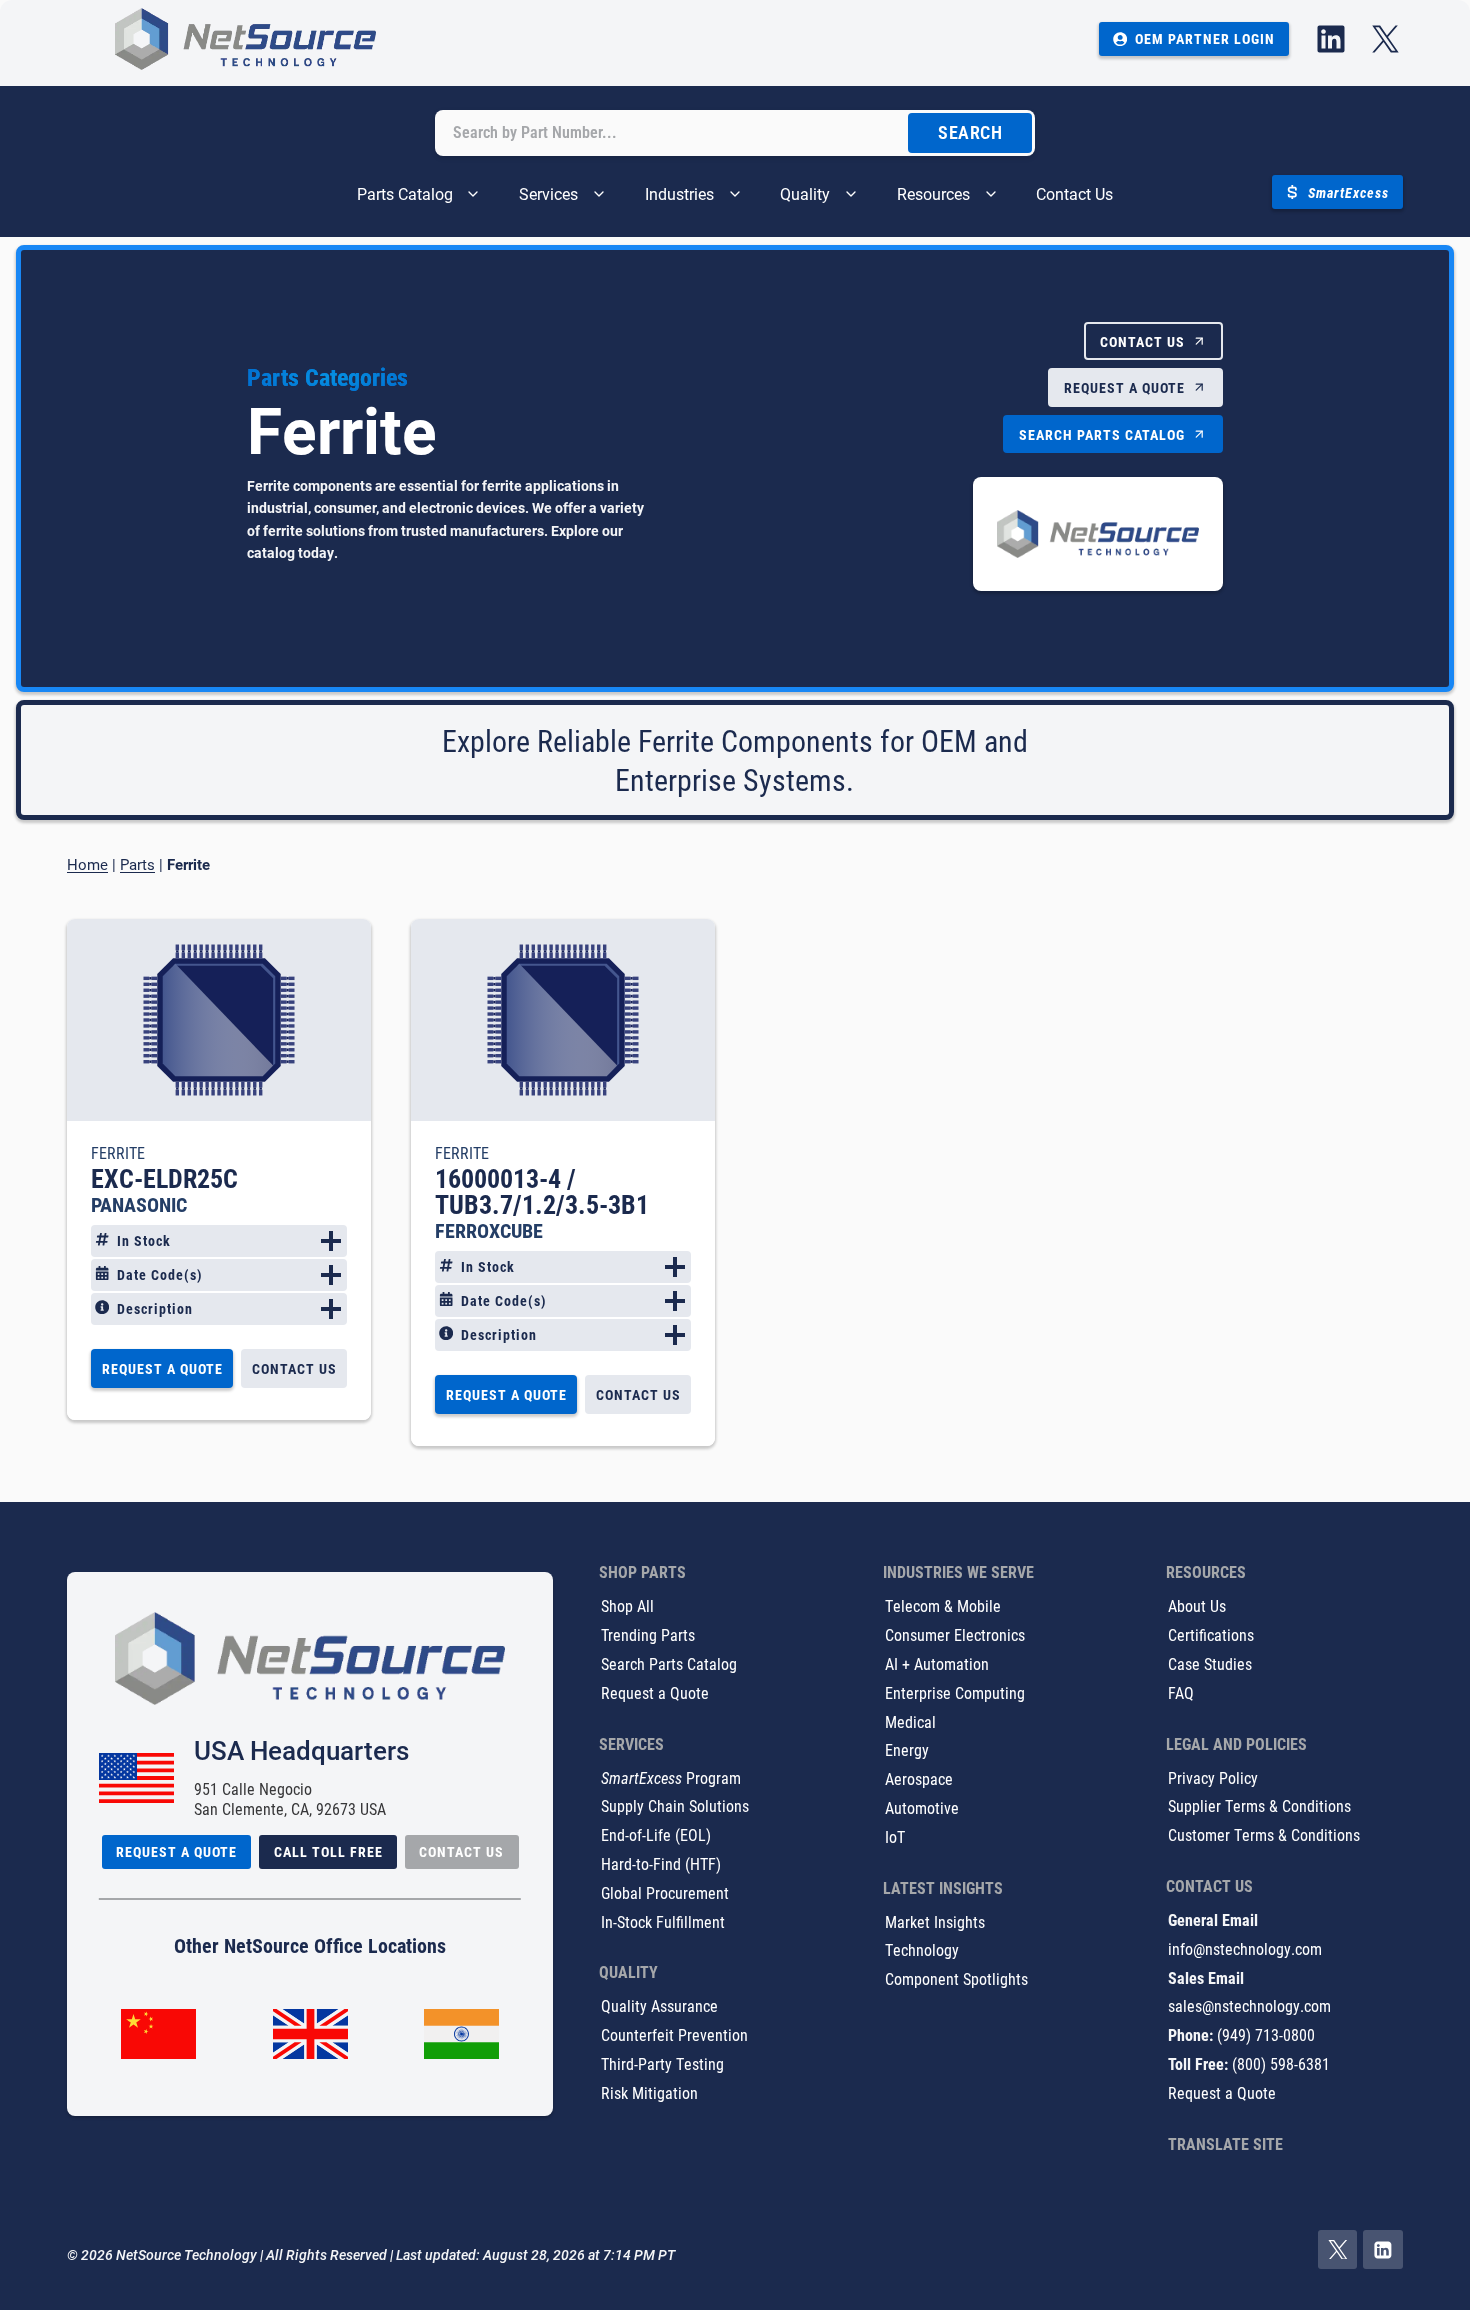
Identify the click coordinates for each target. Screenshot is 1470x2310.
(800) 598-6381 (1281, 2063)
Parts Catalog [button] (405, 193)
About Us (1197, 1605)
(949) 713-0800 (1266, 2034)
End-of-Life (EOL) (656, 1834)
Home (87, 864)
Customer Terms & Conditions (1264, 1834)
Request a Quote (655, 1692)
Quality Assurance (659, 2005)
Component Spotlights (956, 1978)
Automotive (922, 1807)
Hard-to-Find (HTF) (661, 1863)
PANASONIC (139, 1204)
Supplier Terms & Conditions (1259, 1805)
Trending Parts (648, 1634)
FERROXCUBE (489, 1230)
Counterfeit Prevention (674, 2034)
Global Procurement (665, 1892)
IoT (895, 1836)
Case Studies (1210, 1663)
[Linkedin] (1383, 2250)
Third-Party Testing (662, 2063)
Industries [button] (679, 193)
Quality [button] (805, 193)
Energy (907, 1749)
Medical (910, 1721)
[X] (1338, 2250)
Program (671, 1777)
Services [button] (548, 193)
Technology (922, 1949)
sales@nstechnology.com (1249, 2005)
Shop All (627, 1605)
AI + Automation (937, 1663)
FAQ (1181, 1692)
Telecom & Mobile (943, 1605)
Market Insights (935, 1921)
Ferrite (118, 1152)
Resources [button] (933, 193)
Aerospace (919, 1778)
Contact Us (1074, 193)
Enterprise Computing (955, 1692)
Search (970, 132)
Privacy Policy (1213, 1777)
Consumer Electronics (955, 1634)
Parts (137, 864)
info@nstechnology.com (1245, 1948)
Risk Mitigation (649, 2092)
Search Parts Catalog (669, 1663)
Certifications (1211, 1634)
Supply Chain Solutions (675, 1805)
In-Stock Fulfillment (663, 1921)
